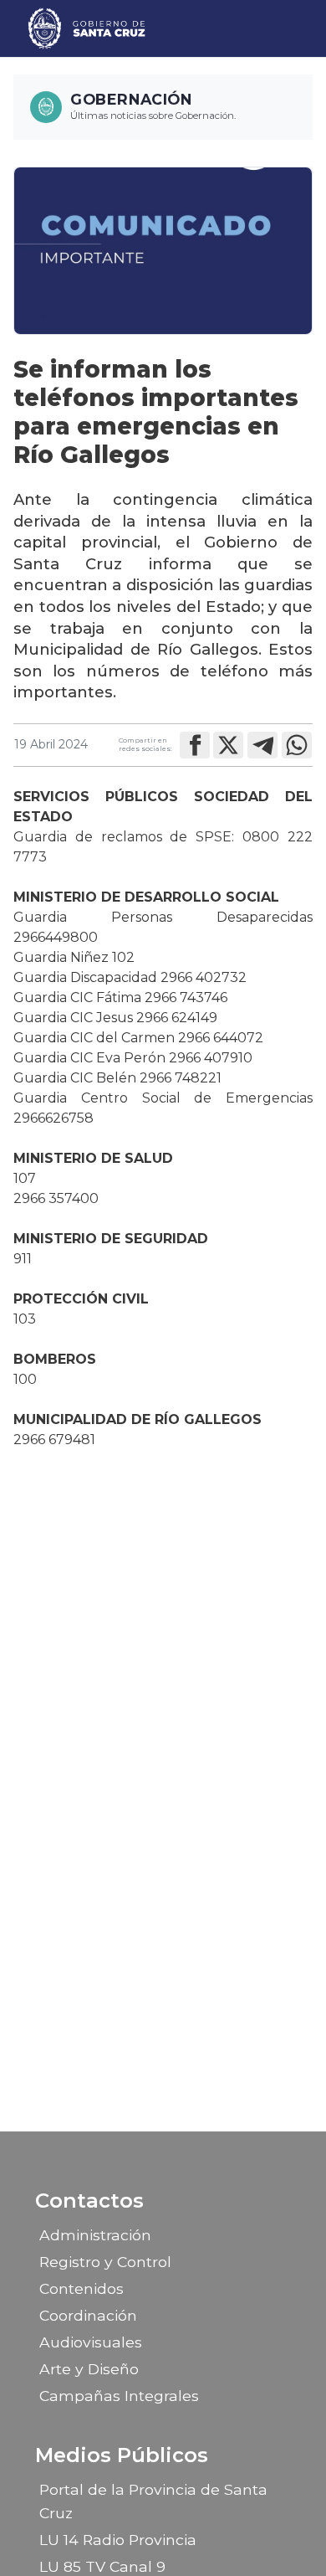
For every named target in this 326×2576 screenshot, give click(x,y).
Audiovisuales (91, 2342)
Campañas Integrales (119, 2396)
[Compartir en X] (228, 745)
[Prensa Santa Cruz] (87, 28)
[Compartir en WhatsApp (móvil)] (297, 745)
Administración (95, 2235)
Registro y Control (105, 2262)
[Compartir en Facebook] (195, 745)
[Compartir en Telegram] (262, 745)
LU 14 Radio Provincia (118, 2540)
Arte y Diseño (89, 2369)
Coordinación (88, 2315)
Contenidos (81, 2288)
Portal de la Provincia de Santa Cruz (153, 2501)
